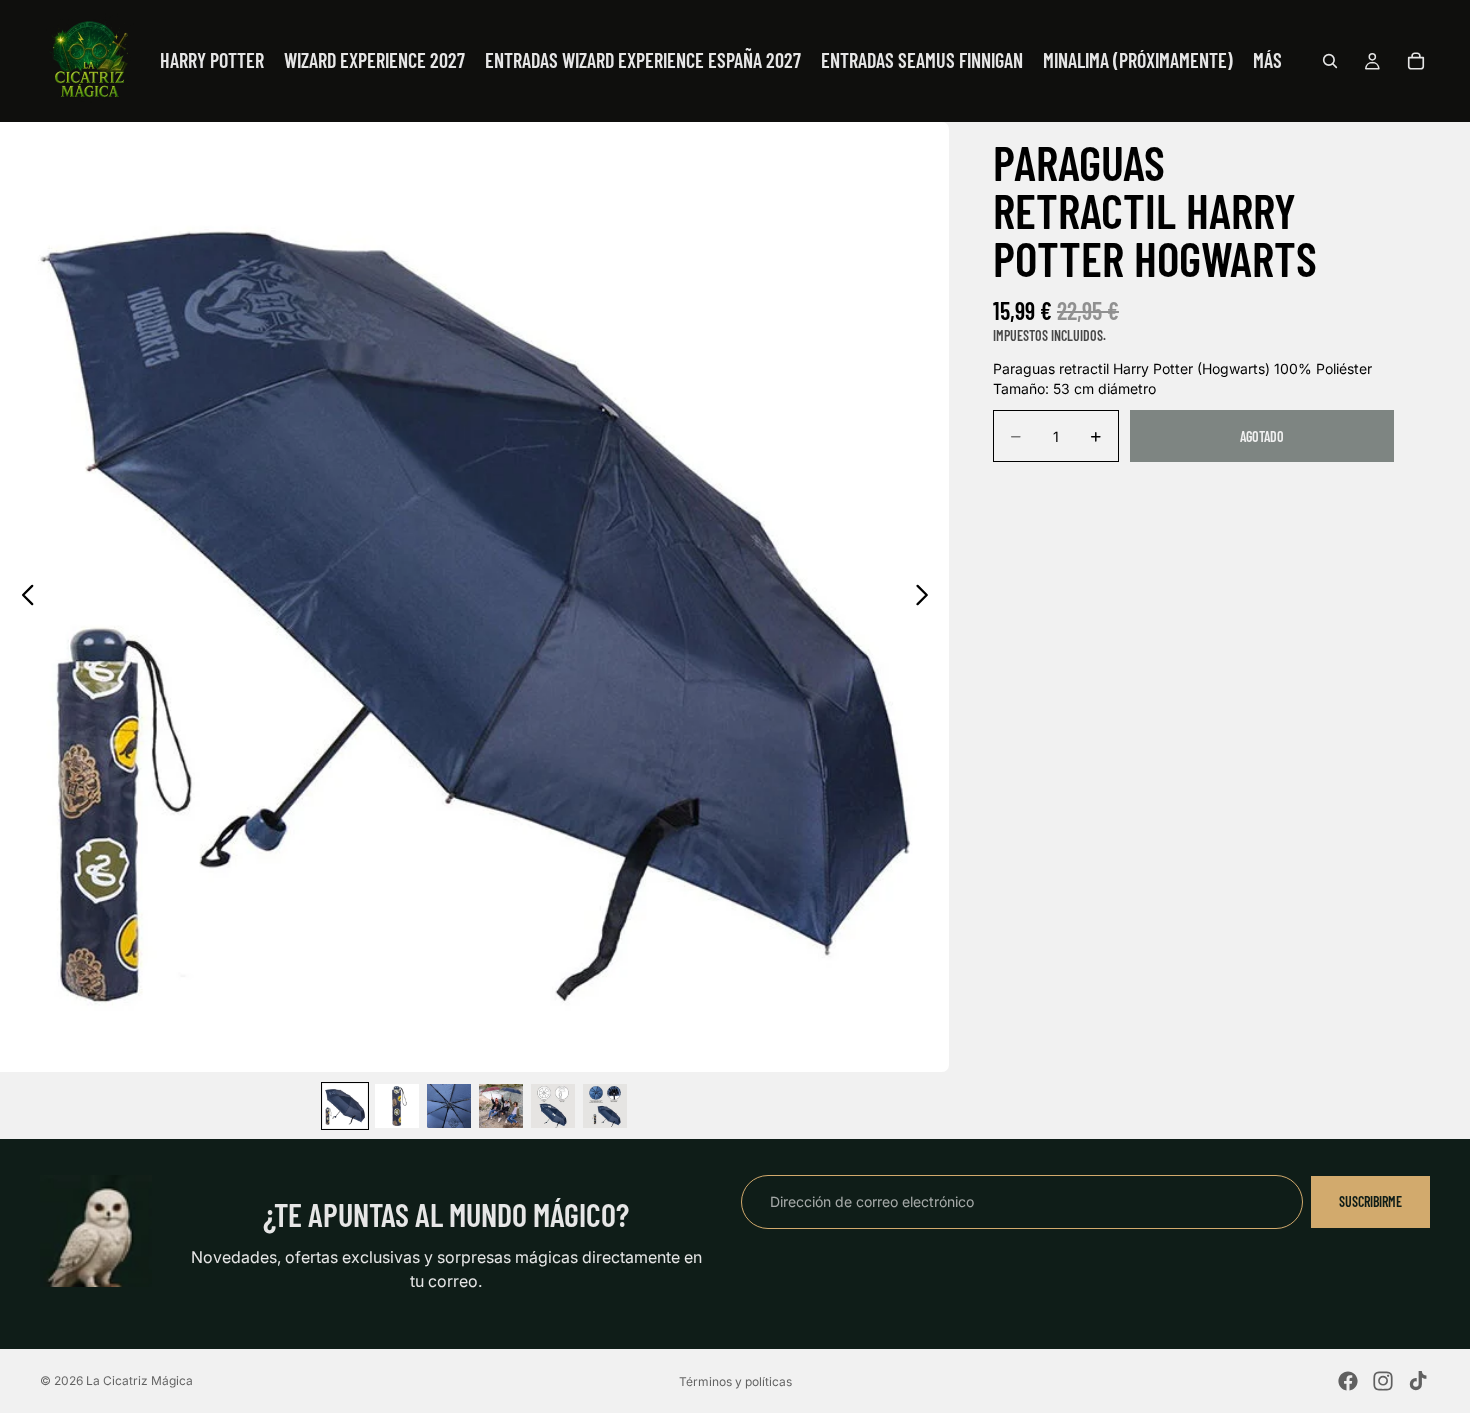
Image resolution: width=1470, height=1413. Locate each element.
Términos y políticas (735, 1381)
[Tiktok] (1418, 1381)
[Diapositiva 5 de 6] (553, 1106)
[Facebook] (1348, 1381)
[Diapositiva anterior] (22, 597)
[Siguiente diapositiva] (927, 597)
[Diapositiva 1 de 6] (345, 1106)
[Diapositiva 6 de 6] (605, 1106)
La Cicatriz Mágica (139, 1380)
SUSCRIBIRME (1370, 1201)
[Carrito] (1416, 61)
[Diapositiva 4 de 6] (501, 1106)
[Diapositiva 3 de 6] (449, 1106)
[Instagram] (1383, 1381)
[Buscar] (1330, 61)
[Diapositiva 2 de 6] (397, 1106)
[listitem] (1267, 61)
